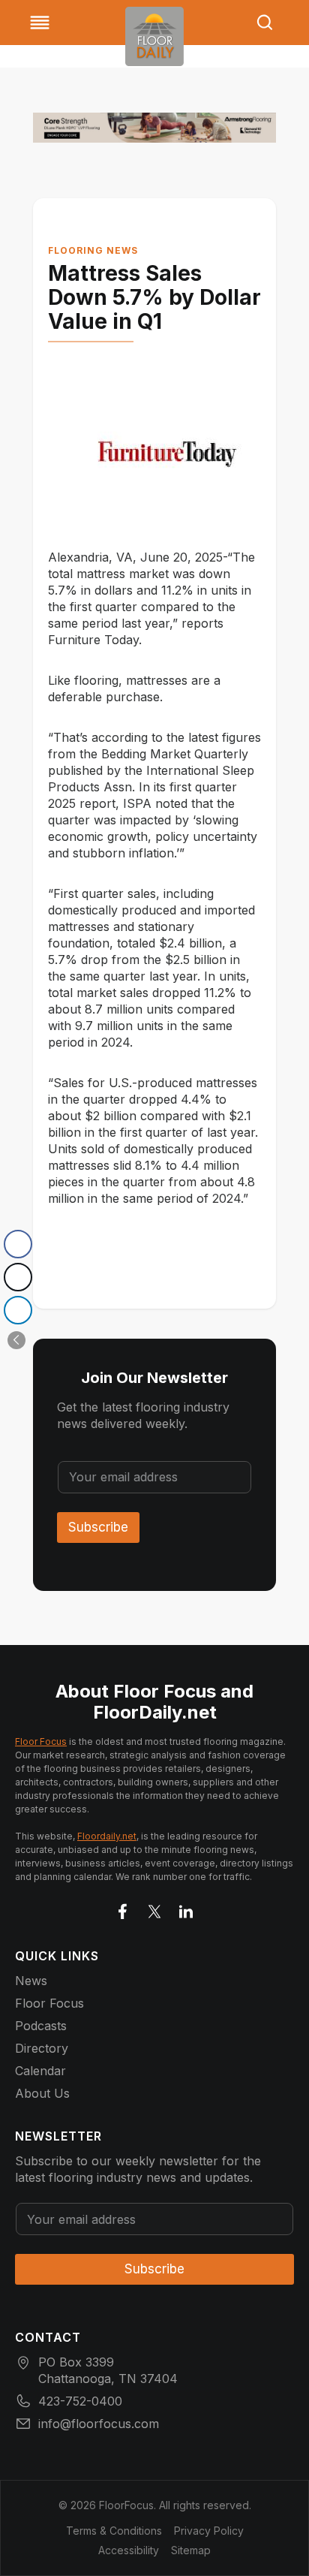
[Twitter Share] (18, 1277)
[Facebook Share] (18, 1244)
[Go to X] (154, 1909)
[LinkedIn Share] (18, 1310)
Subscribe (98, 1527)
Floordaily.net (107, 1836)
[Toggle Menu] (40, 23)
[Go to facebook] (123, 1909)
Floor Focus (41, 1741)
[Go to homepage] (154, 36)
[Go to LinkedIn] (186, 1909)
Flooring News (93, 250)
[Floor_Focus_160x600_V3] (154, 128)
